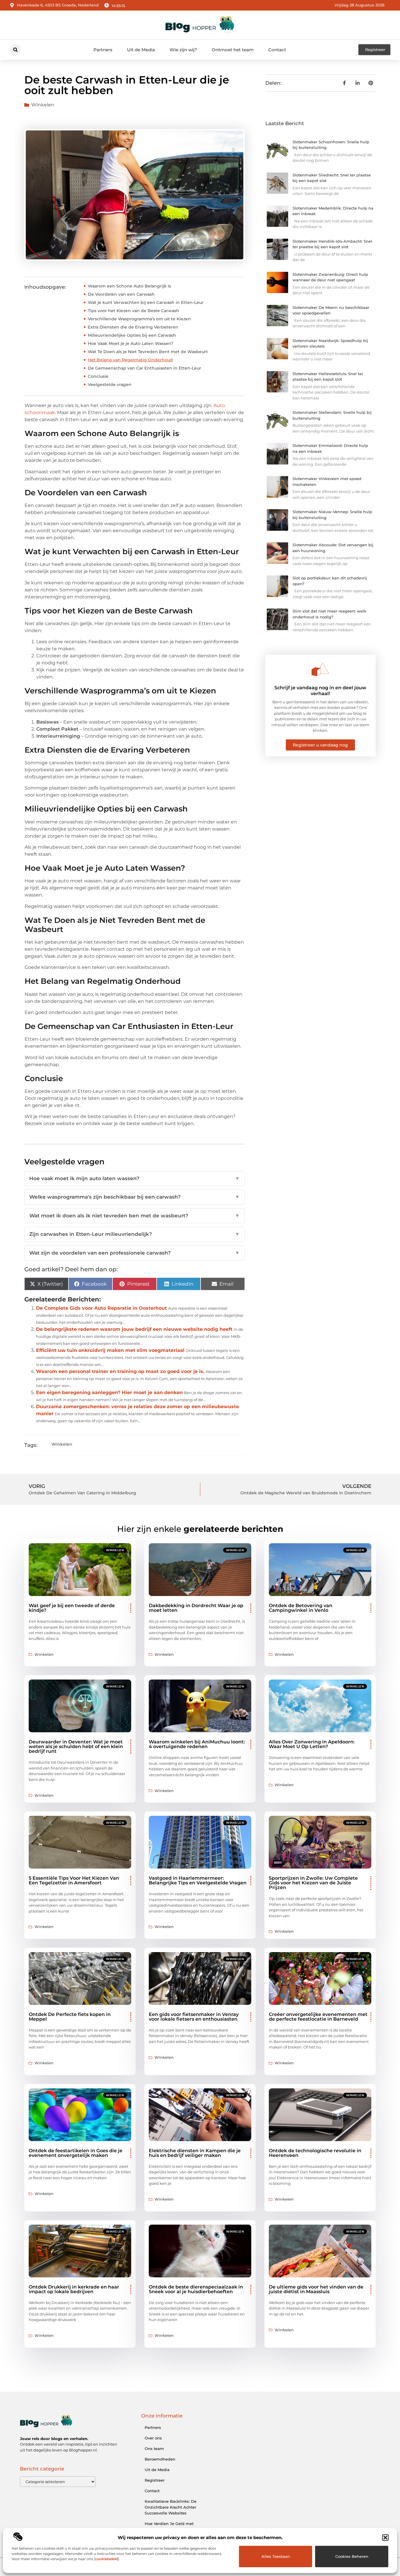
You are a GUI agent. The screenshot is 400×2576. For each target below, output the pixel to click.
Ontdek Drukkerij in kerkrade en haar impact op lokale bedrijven (74, 2289)
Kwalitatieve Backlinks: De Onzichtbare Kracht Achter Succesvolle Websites (171, 2507)
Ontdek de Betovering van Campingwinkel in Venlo (301, 1608)
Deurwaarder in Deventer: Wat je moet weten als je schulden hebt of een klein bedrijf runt (76, 1746)
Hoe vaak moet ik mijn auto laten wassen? (135, 1178)
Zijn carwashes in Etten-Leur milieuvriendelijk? (135, 1234)
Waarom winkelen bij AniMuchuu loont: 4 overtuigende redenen (197, 1744)
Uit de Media (141, 50)
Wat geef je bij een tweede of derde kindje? (72, 1608)
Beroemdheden (160, 2459)
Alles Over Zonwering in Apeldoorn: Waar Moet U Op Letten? (312, 1744)
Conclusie (98, 376)
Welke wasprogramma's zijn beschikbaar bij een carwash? (135, 1197)
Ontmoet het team (233, 50)
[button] (385, 2538)
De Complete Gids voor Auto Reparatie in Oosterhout (101, 1308)
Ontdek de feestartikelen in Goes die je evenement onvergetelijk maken (76, 2153)
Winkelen (43, 105)
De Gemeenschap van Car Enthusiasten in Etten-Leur (145, 368)
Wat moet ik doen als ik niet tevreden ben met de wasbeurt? (135, 1216)
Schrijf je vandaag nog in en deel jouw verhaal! (320, 690)
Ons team (154, 2449)
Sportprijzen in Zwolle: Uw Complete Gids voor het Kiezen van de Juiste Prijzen (313, 1883)
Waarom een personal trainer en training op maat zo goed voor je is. (120, 1371)
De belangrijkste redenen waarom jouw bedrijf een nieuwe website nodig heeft (134, 1329)
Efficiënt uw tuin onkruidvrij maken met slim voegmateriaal (110, 1350)
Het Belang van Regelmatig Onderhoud (130, 360)
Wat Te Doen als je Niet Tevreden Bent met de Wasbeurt (148, 352)
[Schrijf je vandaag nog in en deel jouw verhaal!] (320, 669)
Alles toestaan (276, 2556)
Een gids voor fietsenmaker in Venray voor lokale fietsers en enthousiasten (194, 2017)
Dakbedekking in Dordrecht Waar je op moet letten (196, 1608)
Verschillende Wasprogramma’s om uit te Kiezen (139, 319)
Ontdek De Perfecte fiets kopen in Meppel (70, 2017)
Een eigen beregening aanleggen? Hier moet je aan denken (109, 1392)
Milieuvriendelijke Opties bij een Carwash (132, 335)
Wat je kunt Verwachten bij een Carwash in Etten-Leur (146, 302)
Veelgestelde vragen (110, 384)
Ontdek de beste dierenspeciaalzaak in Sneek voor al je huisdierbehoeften (196, 2289)
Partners (103, 50)
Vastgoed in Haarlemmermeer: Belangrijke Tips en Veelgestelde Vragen (198, 1880)
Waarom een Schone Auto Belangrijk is (129, 286)
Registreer (155, 2480)
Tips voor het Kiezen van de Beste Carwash (134, 311)
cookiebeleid (106, 2559)
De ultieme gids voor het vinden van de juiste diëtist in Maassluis (316, 2289)
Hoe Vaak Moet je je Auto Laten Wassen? (131, 343)
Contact (277, 50)
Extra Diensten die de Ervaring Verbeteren (133, 327)
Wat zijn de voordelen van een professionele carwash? (135, 1253)
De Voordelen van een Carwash (121, 294)
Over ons (153, 2438)
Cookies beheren (352, 2556)
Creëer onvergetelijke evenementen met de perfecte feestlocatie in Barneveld (318, 2017)
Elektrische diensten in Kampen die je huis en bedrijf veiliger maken (195, 2153)
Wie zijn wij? (183, 50)
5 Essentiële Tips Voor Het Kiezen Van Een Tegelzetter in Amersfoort (74, 1880)
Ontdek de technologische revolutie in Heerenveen (315, 2153)
